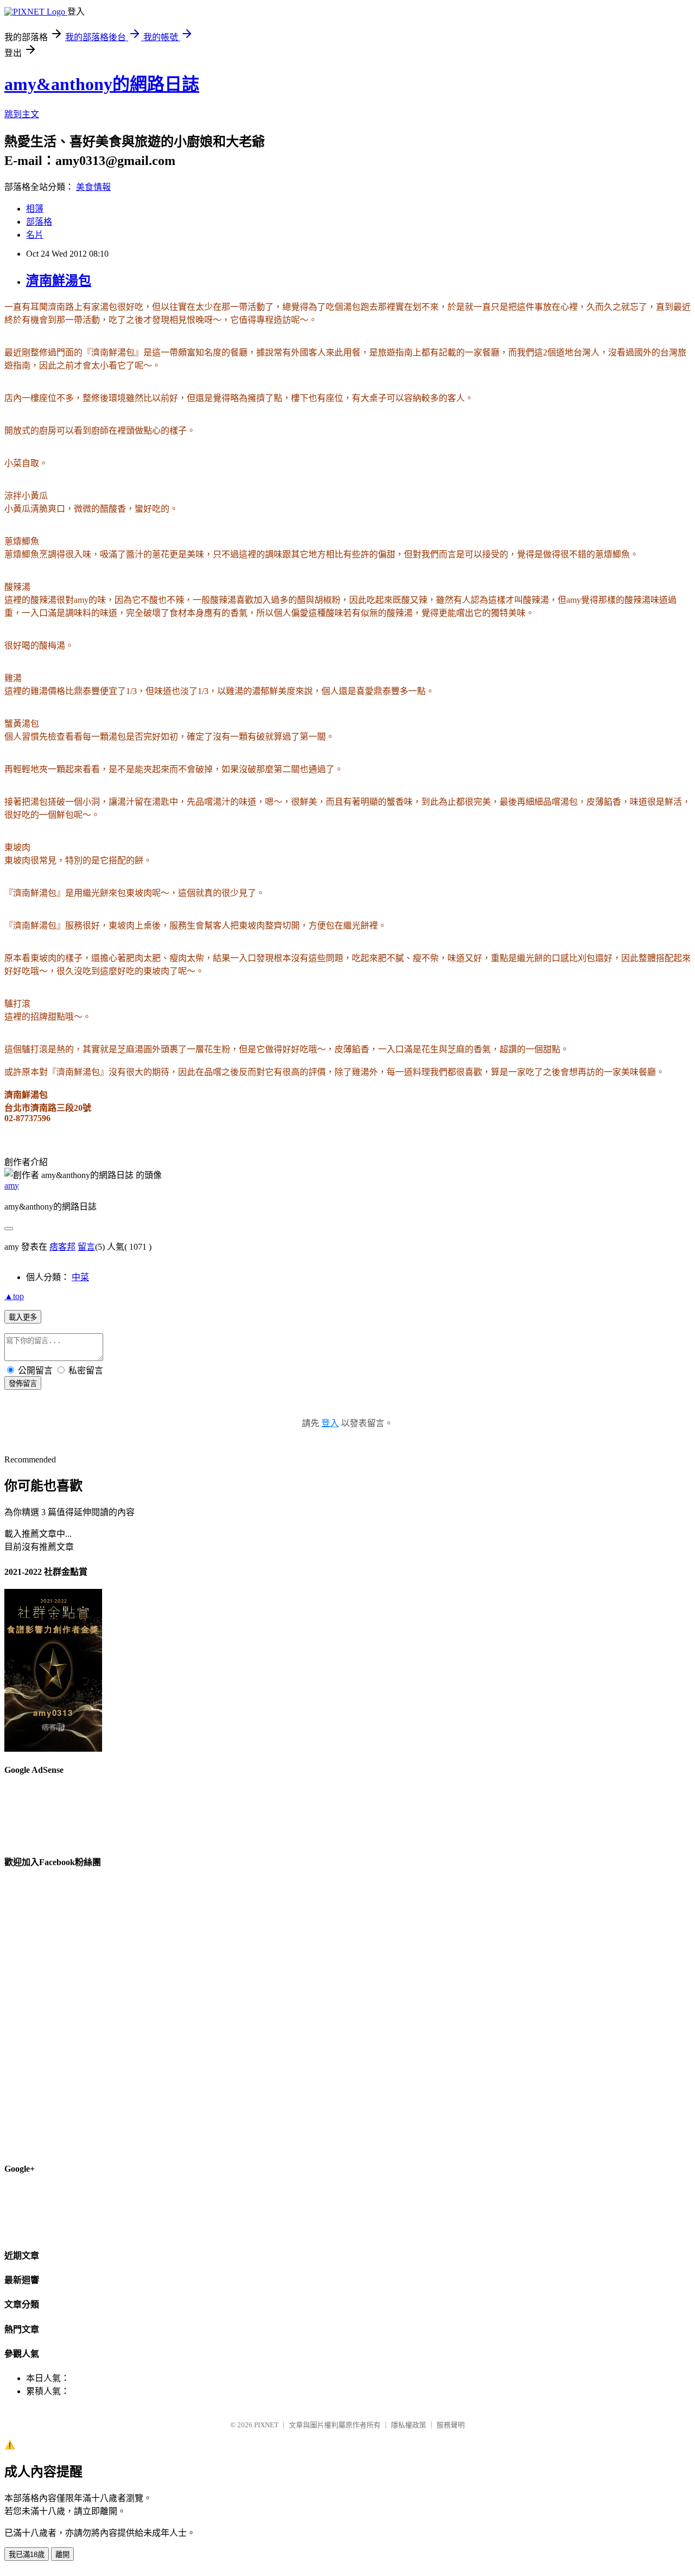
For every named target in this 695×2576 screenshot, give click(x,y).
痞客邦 (62, 1247)
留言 (86, 1247)
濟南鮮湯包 (59, 281)
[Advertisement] (493, 193)
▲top (14, 1296)
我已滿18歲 (27, 2555)
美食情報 (93, 187)
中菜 (80, 1277)
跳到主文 (22, 114)
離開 (62, 2555)
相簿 (35, 209)
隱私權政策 (409, 2425)
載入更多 (23, 1317)
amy (12, 1185)
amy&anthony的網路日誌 (102, 84)
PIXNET (266, 2425)
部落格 (39, 222)
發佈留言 (23, 1384)
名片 (35, 235)
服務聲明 (451, 2425)
